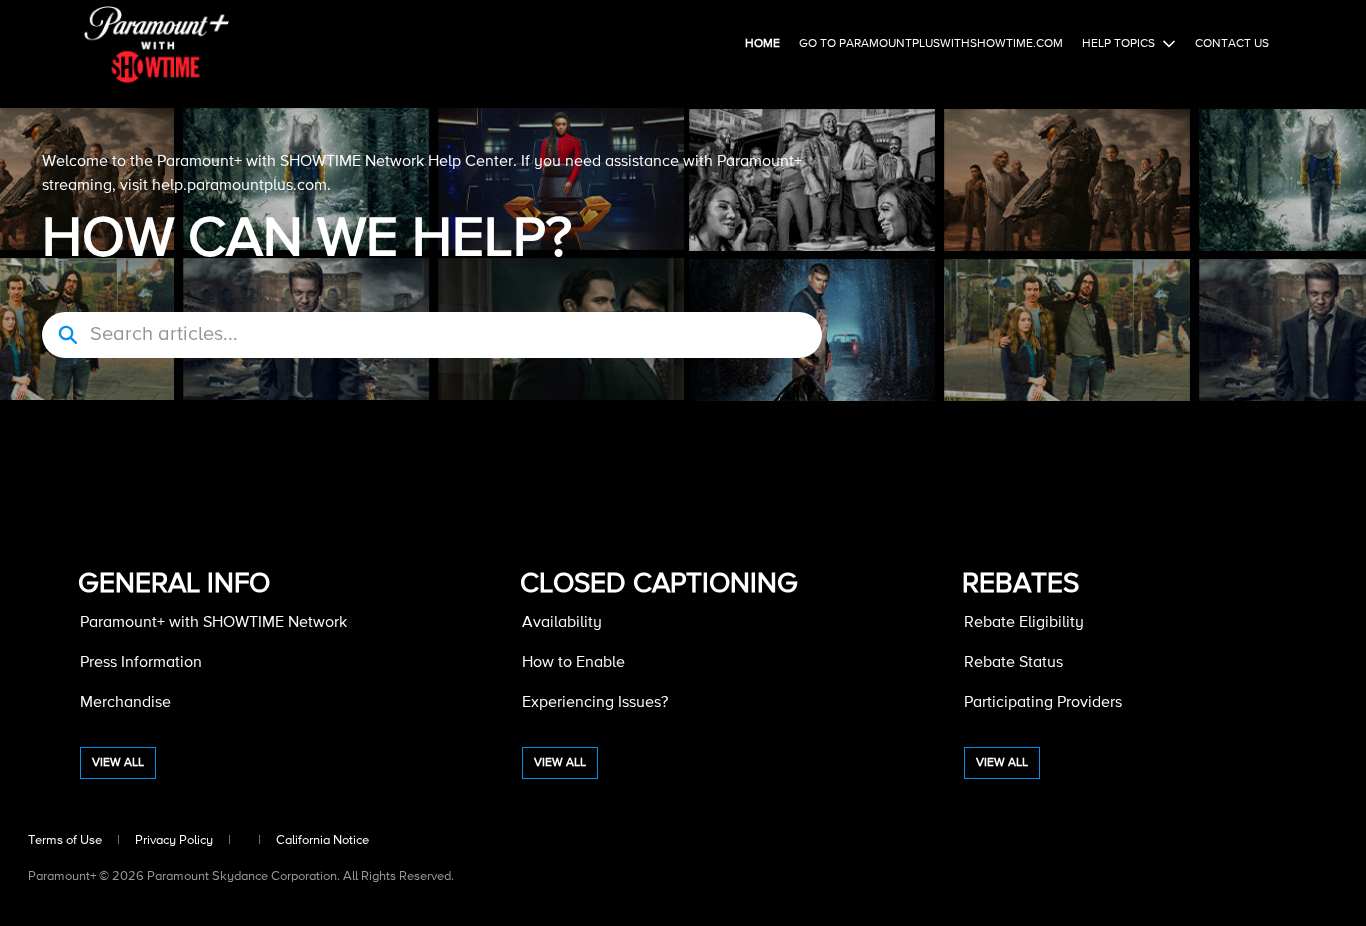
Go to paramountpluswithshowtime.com (931, 44)
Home (762, 44)
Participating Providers (1043, 703)
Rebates (1020, 584)
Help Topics (1118, 44)
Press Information (141, 663)
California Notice (322, 840)
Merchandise (125, 703)
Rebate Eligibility (1024, 623)
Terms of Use (65, 840)
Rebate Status (1013, 663)
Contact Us (1232, 44)
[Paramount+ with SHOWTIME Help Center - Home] (157, 45)
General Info (174, 584)
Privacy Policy (174, 840)
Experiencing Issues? (595, 703)
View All (118, 763)
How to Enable (573, 663)
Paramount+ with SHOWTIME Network (213, 623)
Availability (562, 623)
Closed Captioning (659, 584)
